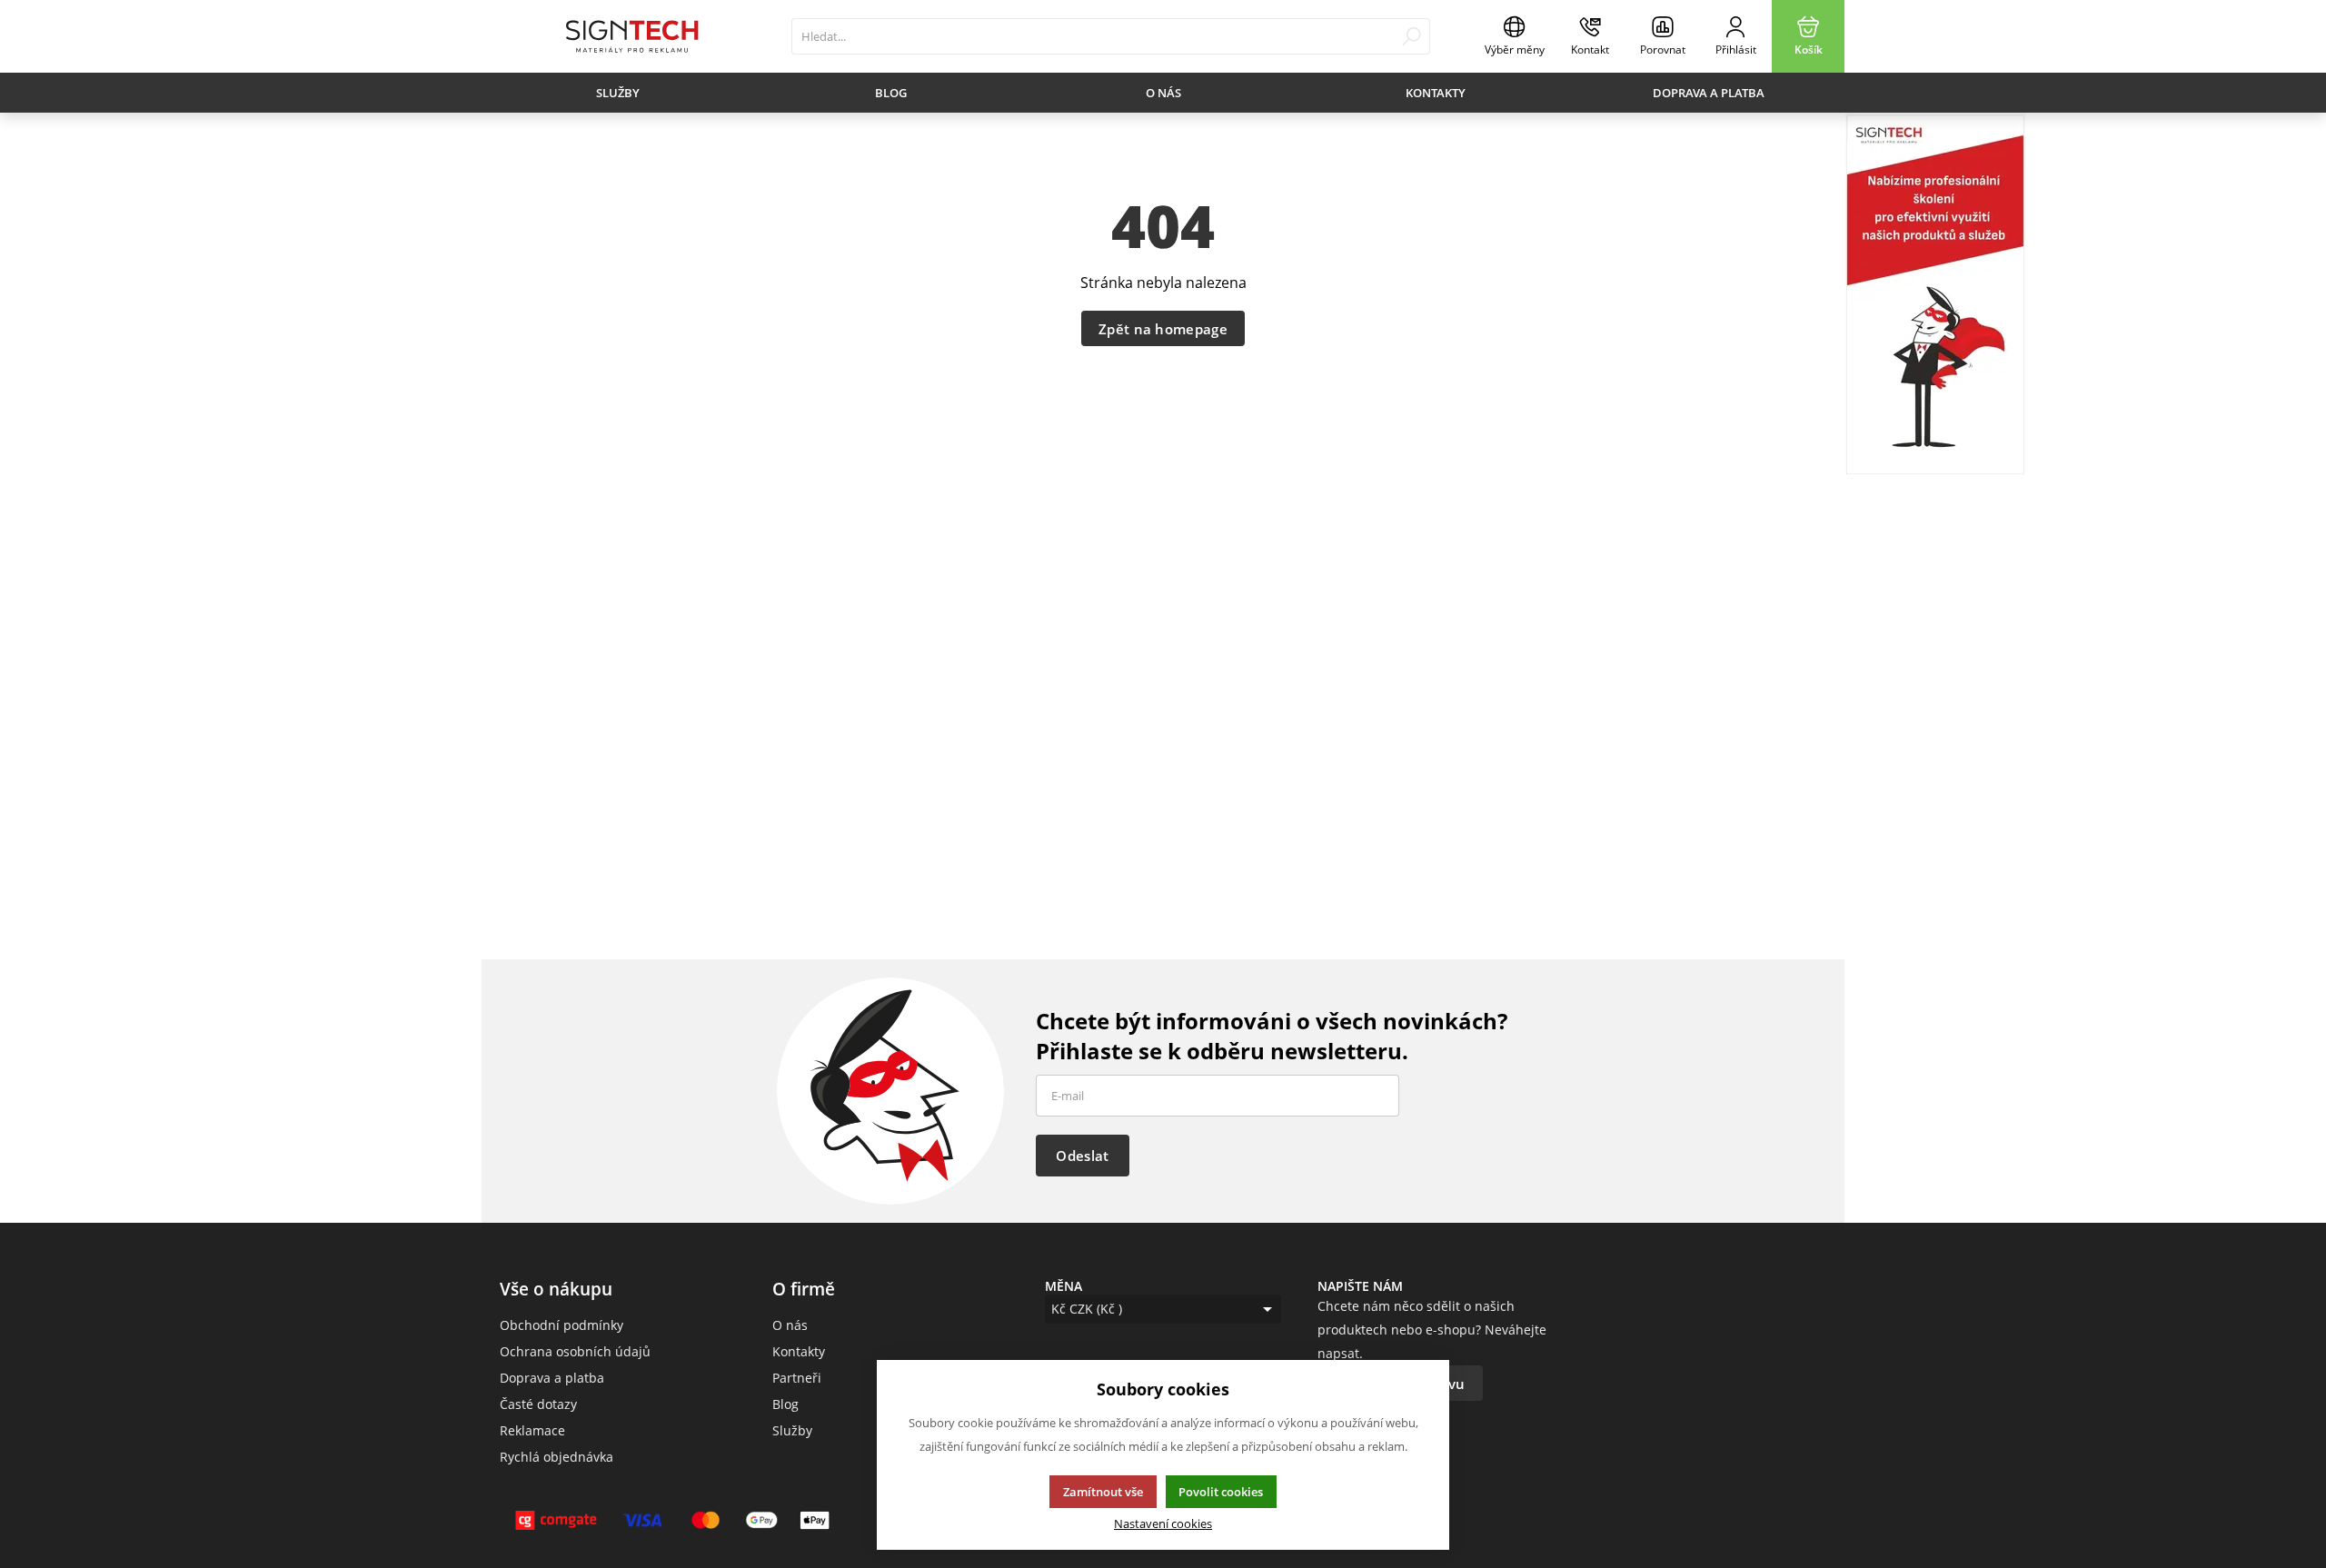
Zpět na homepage (1163, 329)
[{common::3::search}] (1412, 36)
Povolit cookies (1221, 1492)
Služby (618, 93)
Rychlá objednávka (557, 1457)
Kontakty (1436, 93)
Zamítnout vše (1103, 1492)
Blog (891, 93)
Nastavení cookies (1163, 1524)
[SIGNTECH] (632, 36)
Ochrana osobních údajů (575, 1351)
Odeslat (1082, 1156)
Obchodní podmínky (562, 1325)
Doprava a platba (1709, 93)
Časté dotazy (538, 1404)
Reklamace (532, 1430)
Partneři (797, 1378)
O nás (1163, 93)
